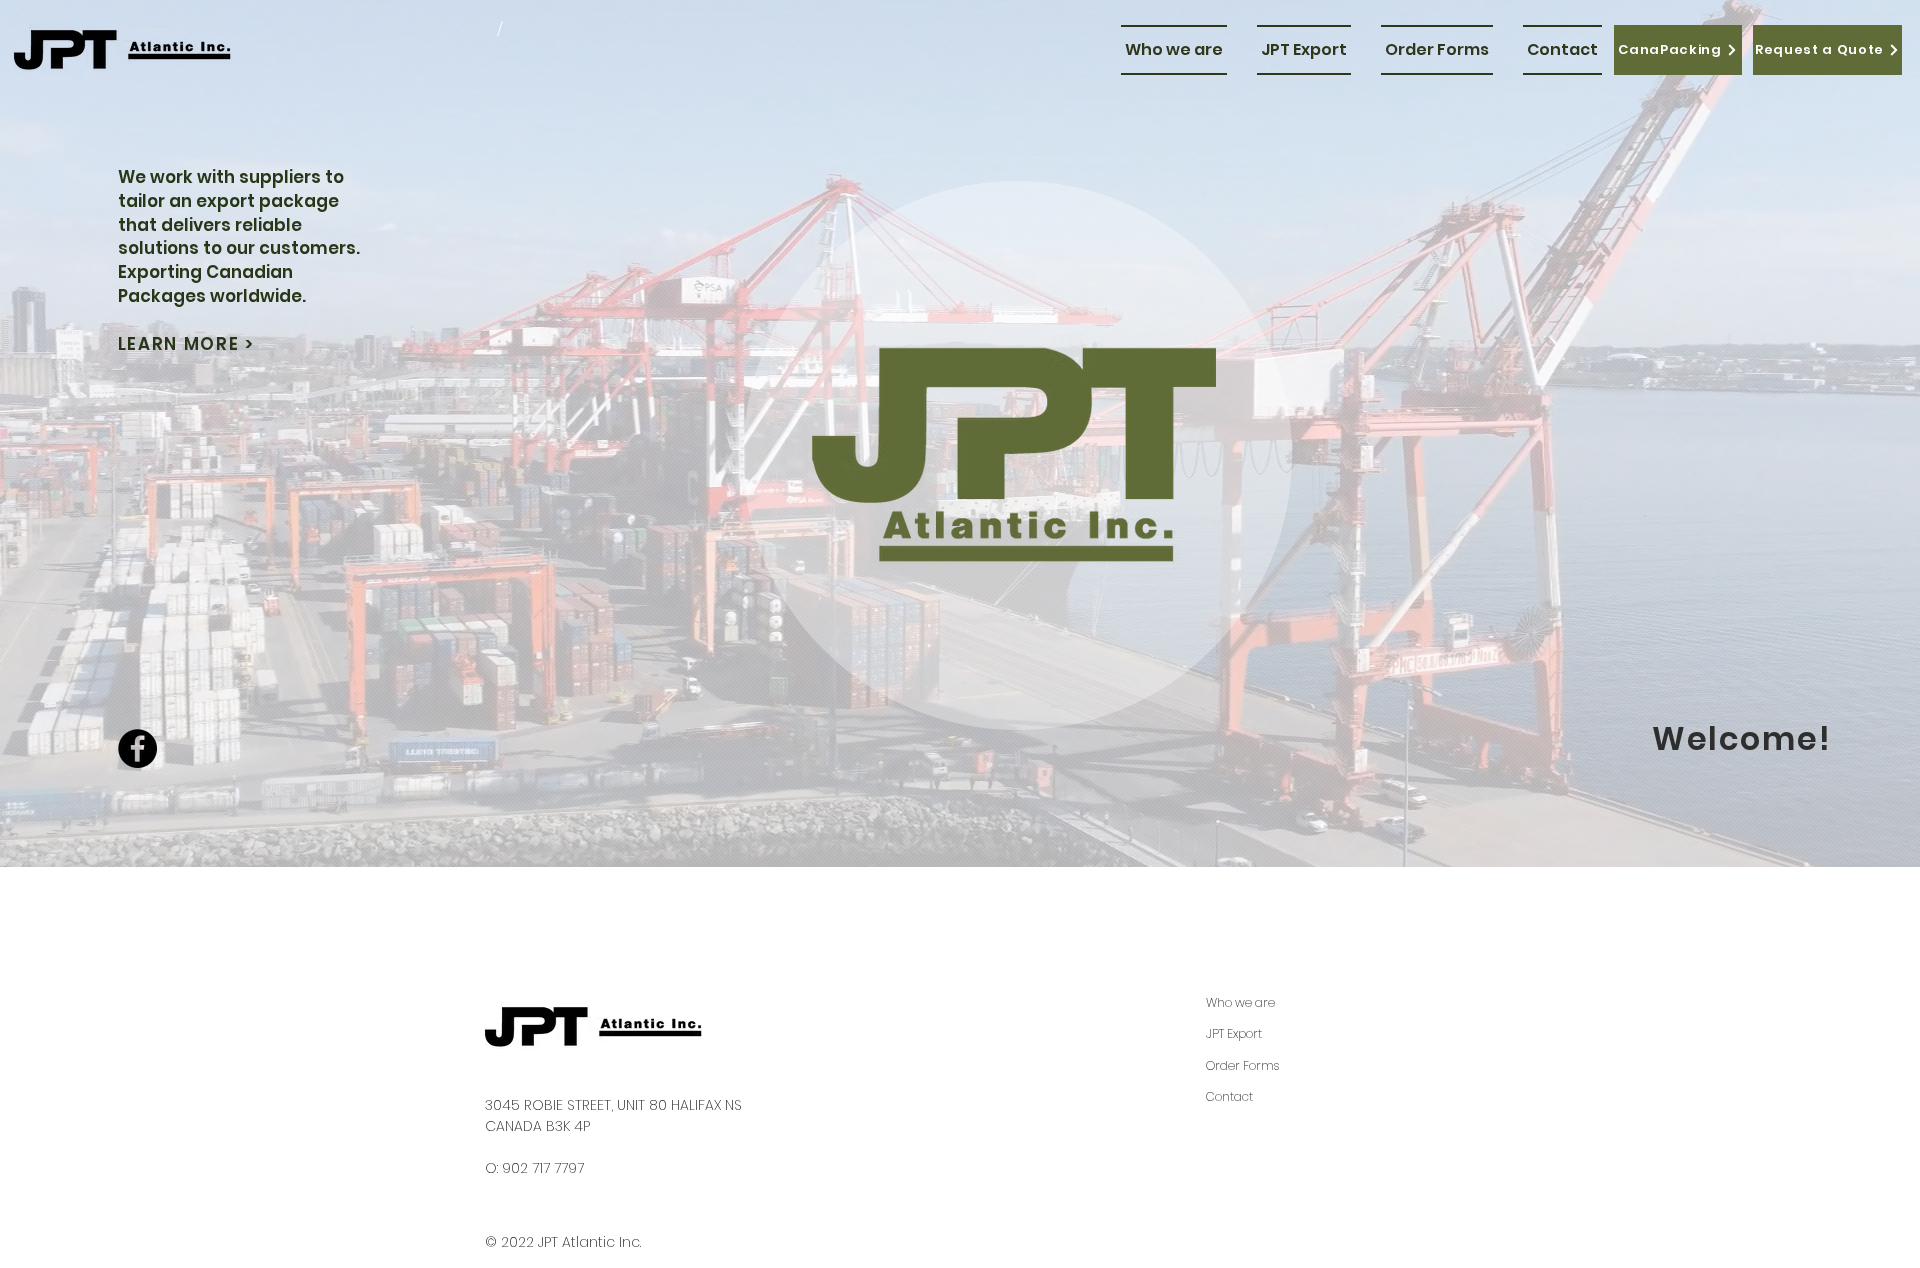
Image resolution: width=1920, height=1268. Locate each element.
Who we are (1240, 1002)
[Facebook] (137, 748)
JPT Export (1234, 1033)
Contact (1229, 1096)
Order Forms (1242, 1065)
